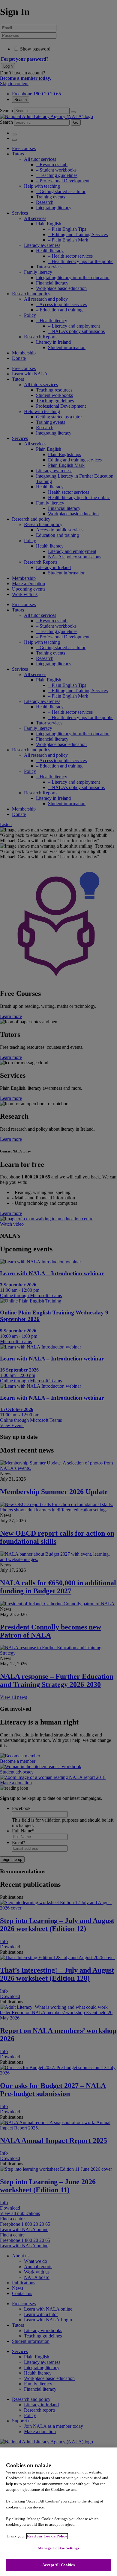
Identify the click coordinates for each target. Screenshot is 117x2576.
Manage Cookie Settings (59, 2548)
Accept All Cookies (58, 2565)
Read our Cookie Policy (47, 2536)
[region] (58, 2512)
